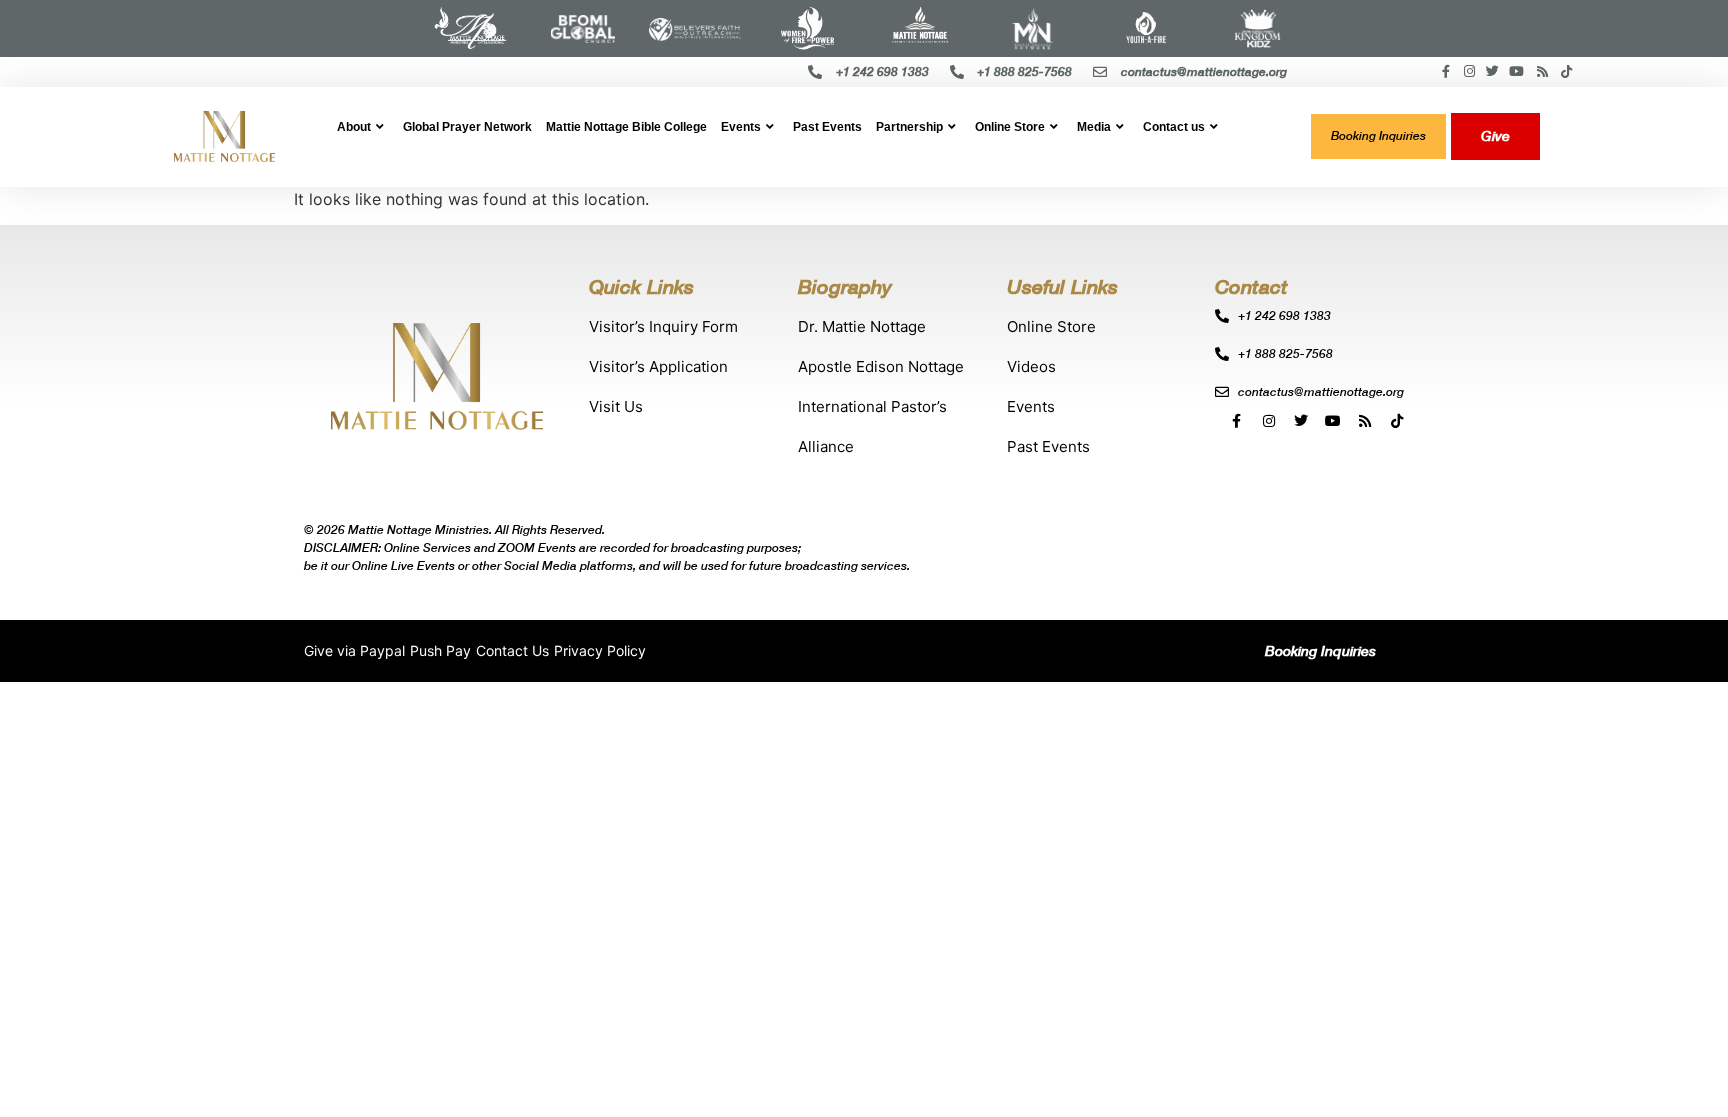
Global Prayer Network (467, 127)
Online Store (1010, 127)
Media (1094, 127)
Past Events (827, 127)
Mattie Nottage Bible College (626, 127)
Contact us (1174, 127)
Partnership (909, 127)
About (354, 127)
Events (741, 127)
